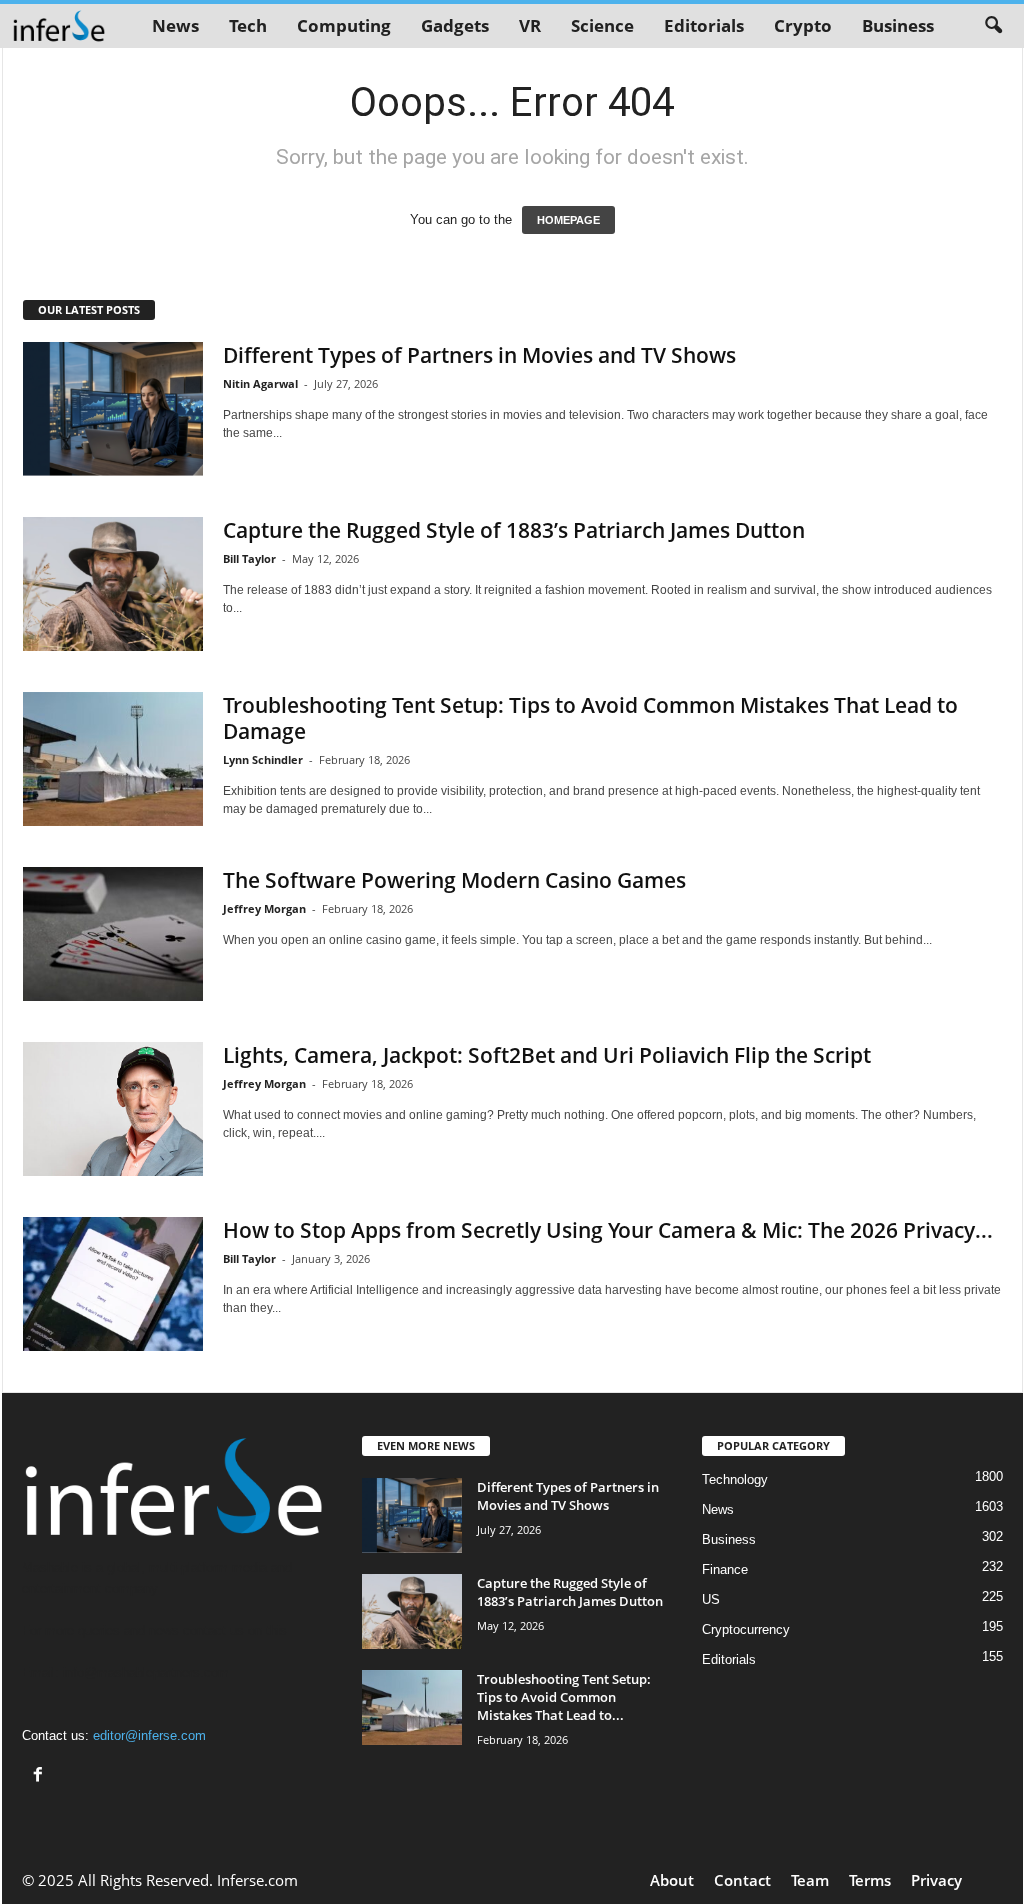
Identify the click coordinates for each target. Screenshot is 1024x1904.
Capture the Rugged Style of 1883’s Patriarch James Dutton (514, 530)
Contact (742, 1880)
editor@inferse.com (149, 1735)
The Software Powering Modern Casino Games (454, 880)
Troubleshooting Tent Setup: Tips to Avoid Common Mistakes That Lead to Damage (590, 718)
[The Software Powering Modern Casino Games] (113, 934)
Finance (725, 1569)
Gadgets (455, 25)
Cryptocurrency (746, 1629)
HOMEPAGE (568, 220)
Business (898, 25)
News (175, 25)
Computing (344, 25)
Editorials (704, 25)
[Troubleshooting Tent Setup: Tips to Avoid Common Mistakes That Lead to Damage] (113, 759)
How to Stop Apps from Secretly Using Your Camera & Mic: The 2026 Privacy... (608, 1230)
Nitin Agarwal (260, 383)
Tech (248, 25)
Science (602, 25)
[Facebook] (40, 1776)
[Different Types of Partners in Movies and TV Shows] (113, 409)
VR (530, 25)
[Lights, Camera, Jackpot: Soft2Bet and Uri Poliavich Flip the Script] (113, 1109)
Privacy (936, 1880)
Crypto (803, 25)
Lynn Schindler (263, 759)
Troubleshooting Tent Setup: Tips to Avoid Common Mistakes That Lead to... (564, 1697)
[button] (993, 26)
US (711, 1599)
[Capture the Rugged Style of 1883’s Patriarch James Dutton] (113, 584)
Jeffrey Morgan (264, 908)
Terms (870, 1880)
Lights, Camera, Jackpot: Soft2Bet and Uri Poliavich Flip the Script (547, 1055)
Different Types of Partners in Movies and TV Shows (479, 355)
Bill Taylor (249, 558)
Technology (735, 1479)
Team (810, 1880)
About (672, 1880)
